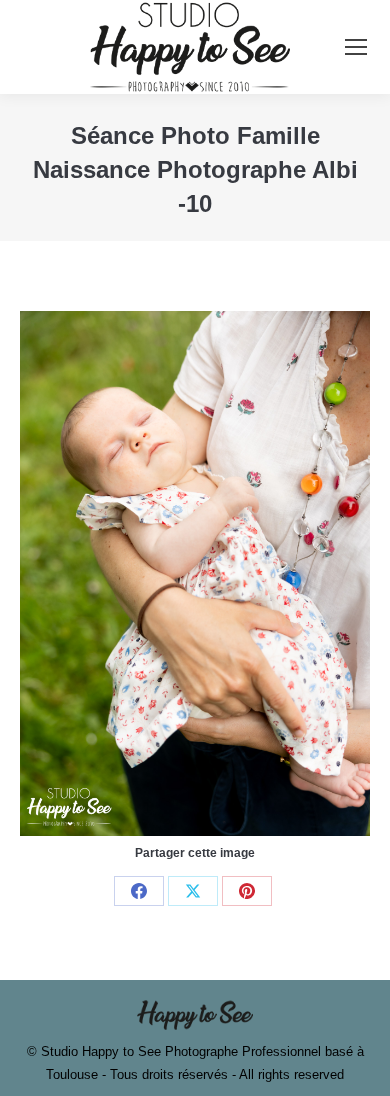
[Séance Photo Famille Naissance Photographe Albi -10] (195, 573)
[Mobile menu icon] (356, 47)
